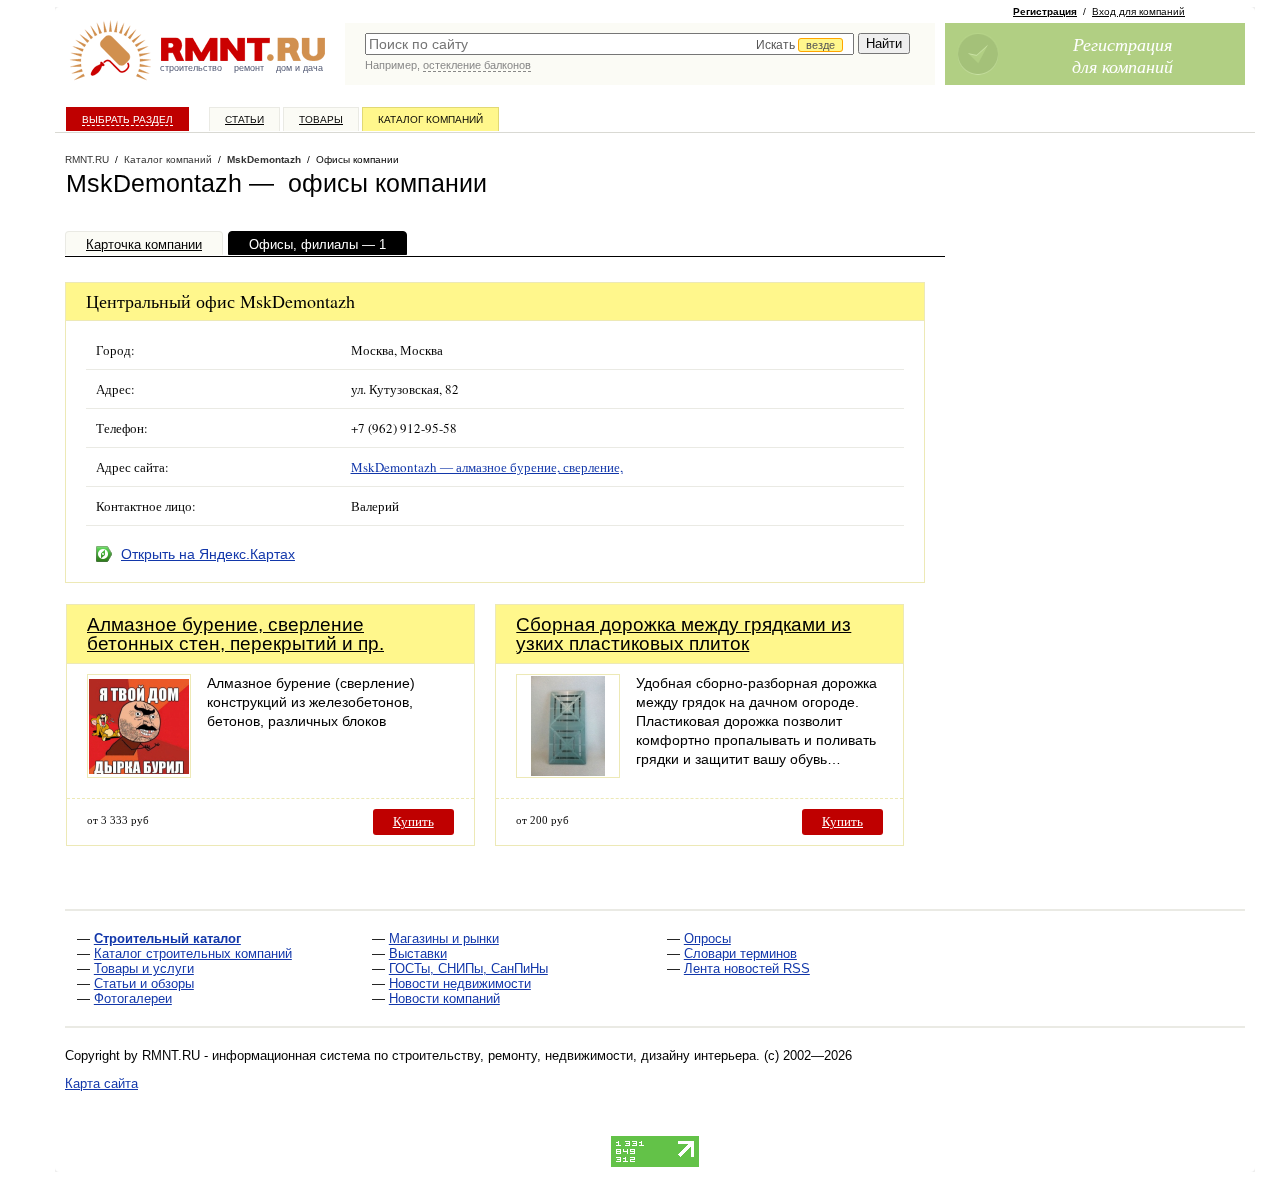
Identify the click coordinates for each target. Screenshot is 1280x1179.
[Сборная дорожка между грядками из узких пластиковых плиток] (568, 772)
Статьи (244, 119)
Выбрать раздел (127, 119)
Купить (413, 821)
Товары (321, 119)
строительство (191, 68)
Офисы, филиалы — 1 (317, 244)
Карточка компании (144, 244)
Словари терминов (740, 953)
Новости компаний (444, 998)
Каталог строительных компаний (193, 953)
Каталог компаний (430, 119)
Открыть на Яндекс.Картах (208, 554)
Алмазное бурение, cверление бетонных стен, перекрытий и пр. (235, 634)
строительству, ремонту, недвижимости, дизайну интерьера (574, 1055)
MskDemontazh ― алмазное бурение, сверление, (487, 467)
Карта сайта (101, 1083)
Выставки (418, 953)
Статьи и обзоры (144, 983)
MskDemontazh (264, 159)
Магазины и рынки (444, 938)
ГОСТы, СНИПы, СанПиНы (468, 968)
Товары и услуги (144, 968)
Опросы (707, 938)
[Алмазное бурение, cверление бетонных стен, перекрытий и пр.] (139, 772)
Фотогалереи (133, 998)
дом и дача (299, 68)
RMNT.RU (87, 159)
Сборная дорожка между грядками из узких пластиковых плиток (683, 634)
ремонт (249, 68)
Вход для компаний (1138, 11)
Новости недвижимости (460, 983)
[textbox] (609, 44)
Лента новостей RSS (747, 968)
